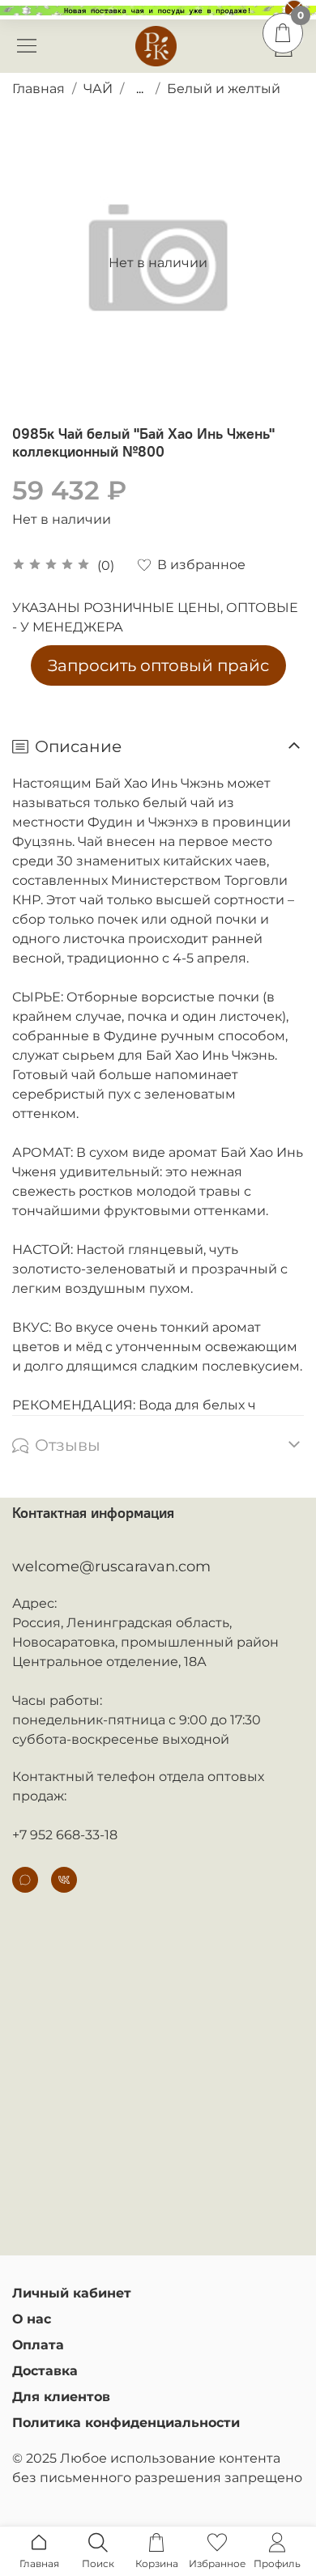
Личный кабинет (72, 2293)
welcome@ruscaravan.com (111, 1566)
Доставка (45, 2371)
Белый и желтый (224, 89)
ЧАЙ (98, 89)
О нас (32, 2319)
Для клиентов (61, 2397)
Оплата (38, 2345)
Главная (38, 89)
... (140, 89)
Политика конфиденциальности (126, 2423)
